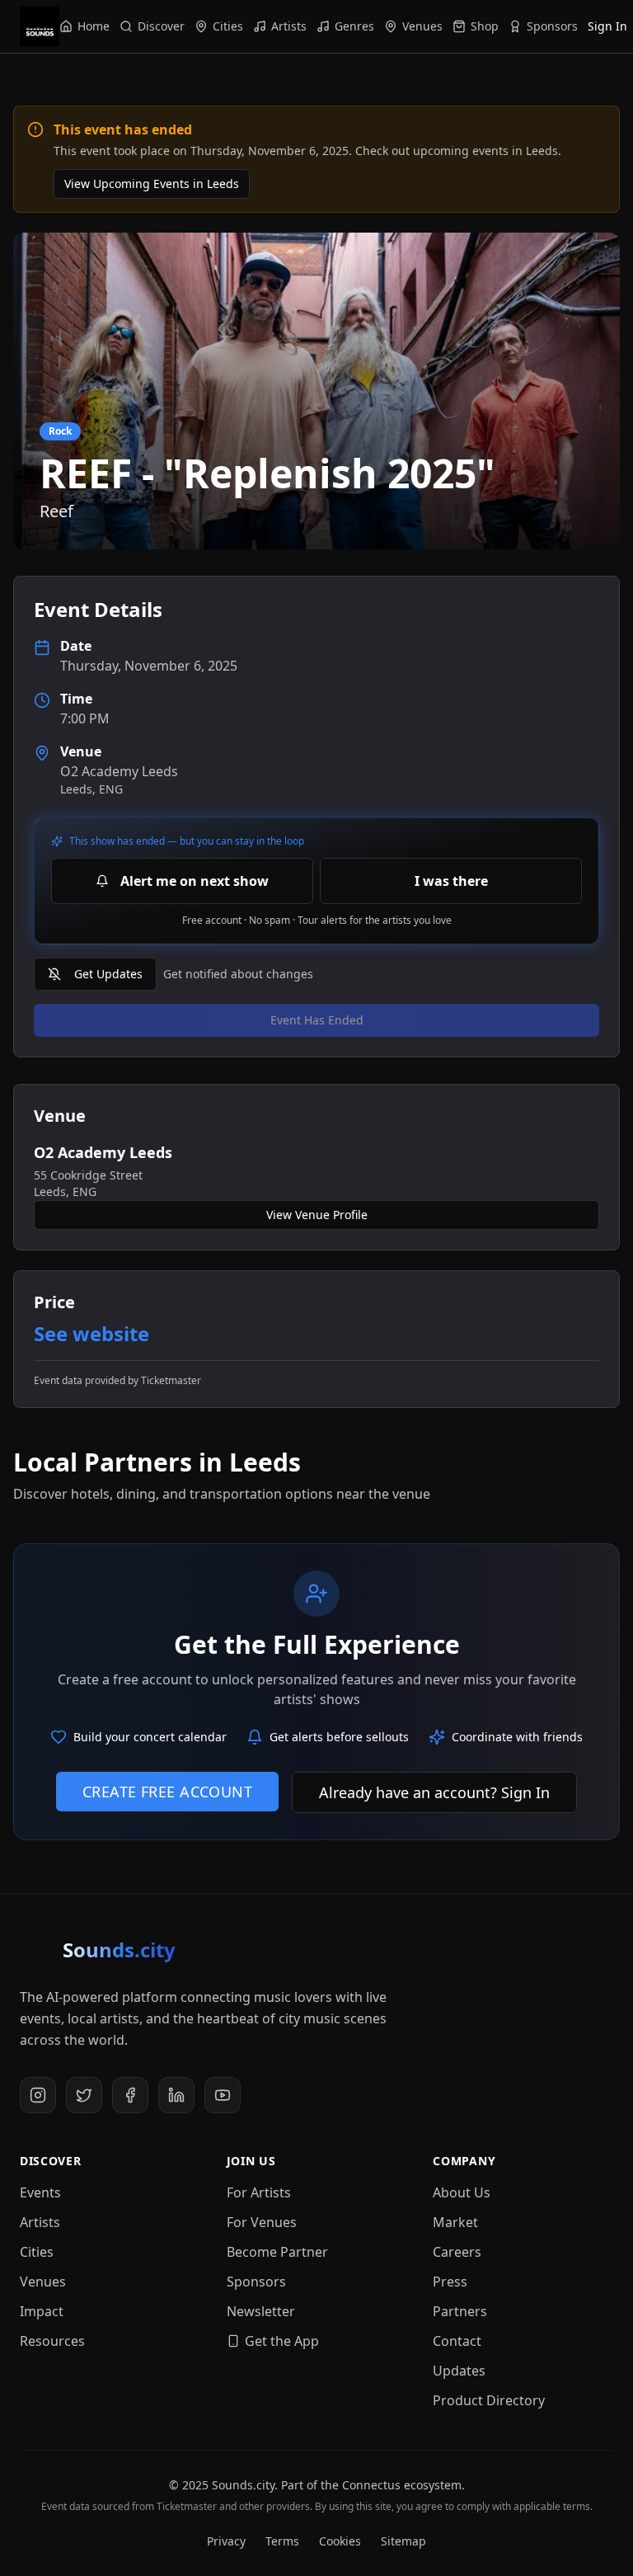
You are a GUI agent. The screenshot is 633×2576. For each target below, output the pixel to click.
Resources (52, 2341)
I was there (451, 881)
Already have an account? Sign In (434, 1792)
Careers (457, 2252)
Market (455, 2222)
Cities (37, 2252)
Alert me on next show (195, 881)
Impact (42, 2311)
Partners (460, 2311)
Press (450, 2282)
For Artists (259, 2192)
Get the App (282, 2341)
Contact (457, 2341)
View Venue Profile (317, 1215)
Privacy (226, 2541)
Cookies (340, 2541)
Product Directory (489, 2400)
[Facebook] (130, 2095)
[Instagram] (38, 2095)
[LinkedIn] (176, 2095)
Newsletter (261, 2311)
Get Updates (108, 974)
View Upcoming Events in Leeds (152, 184)
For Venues (262, 2222)
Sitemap (403, 2541)
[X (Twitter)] (84, 2095)
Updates (459, 2371)
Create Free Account (168, 1792)
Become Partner (277, 2252)
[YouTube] (223, 2095)
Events (40, 2192)
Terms (282, 2541)
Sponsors (256, 2282)
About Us (462, 2192)
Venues (43, 2282)
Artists (40, 2222)
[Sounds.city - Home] (40, 26)
